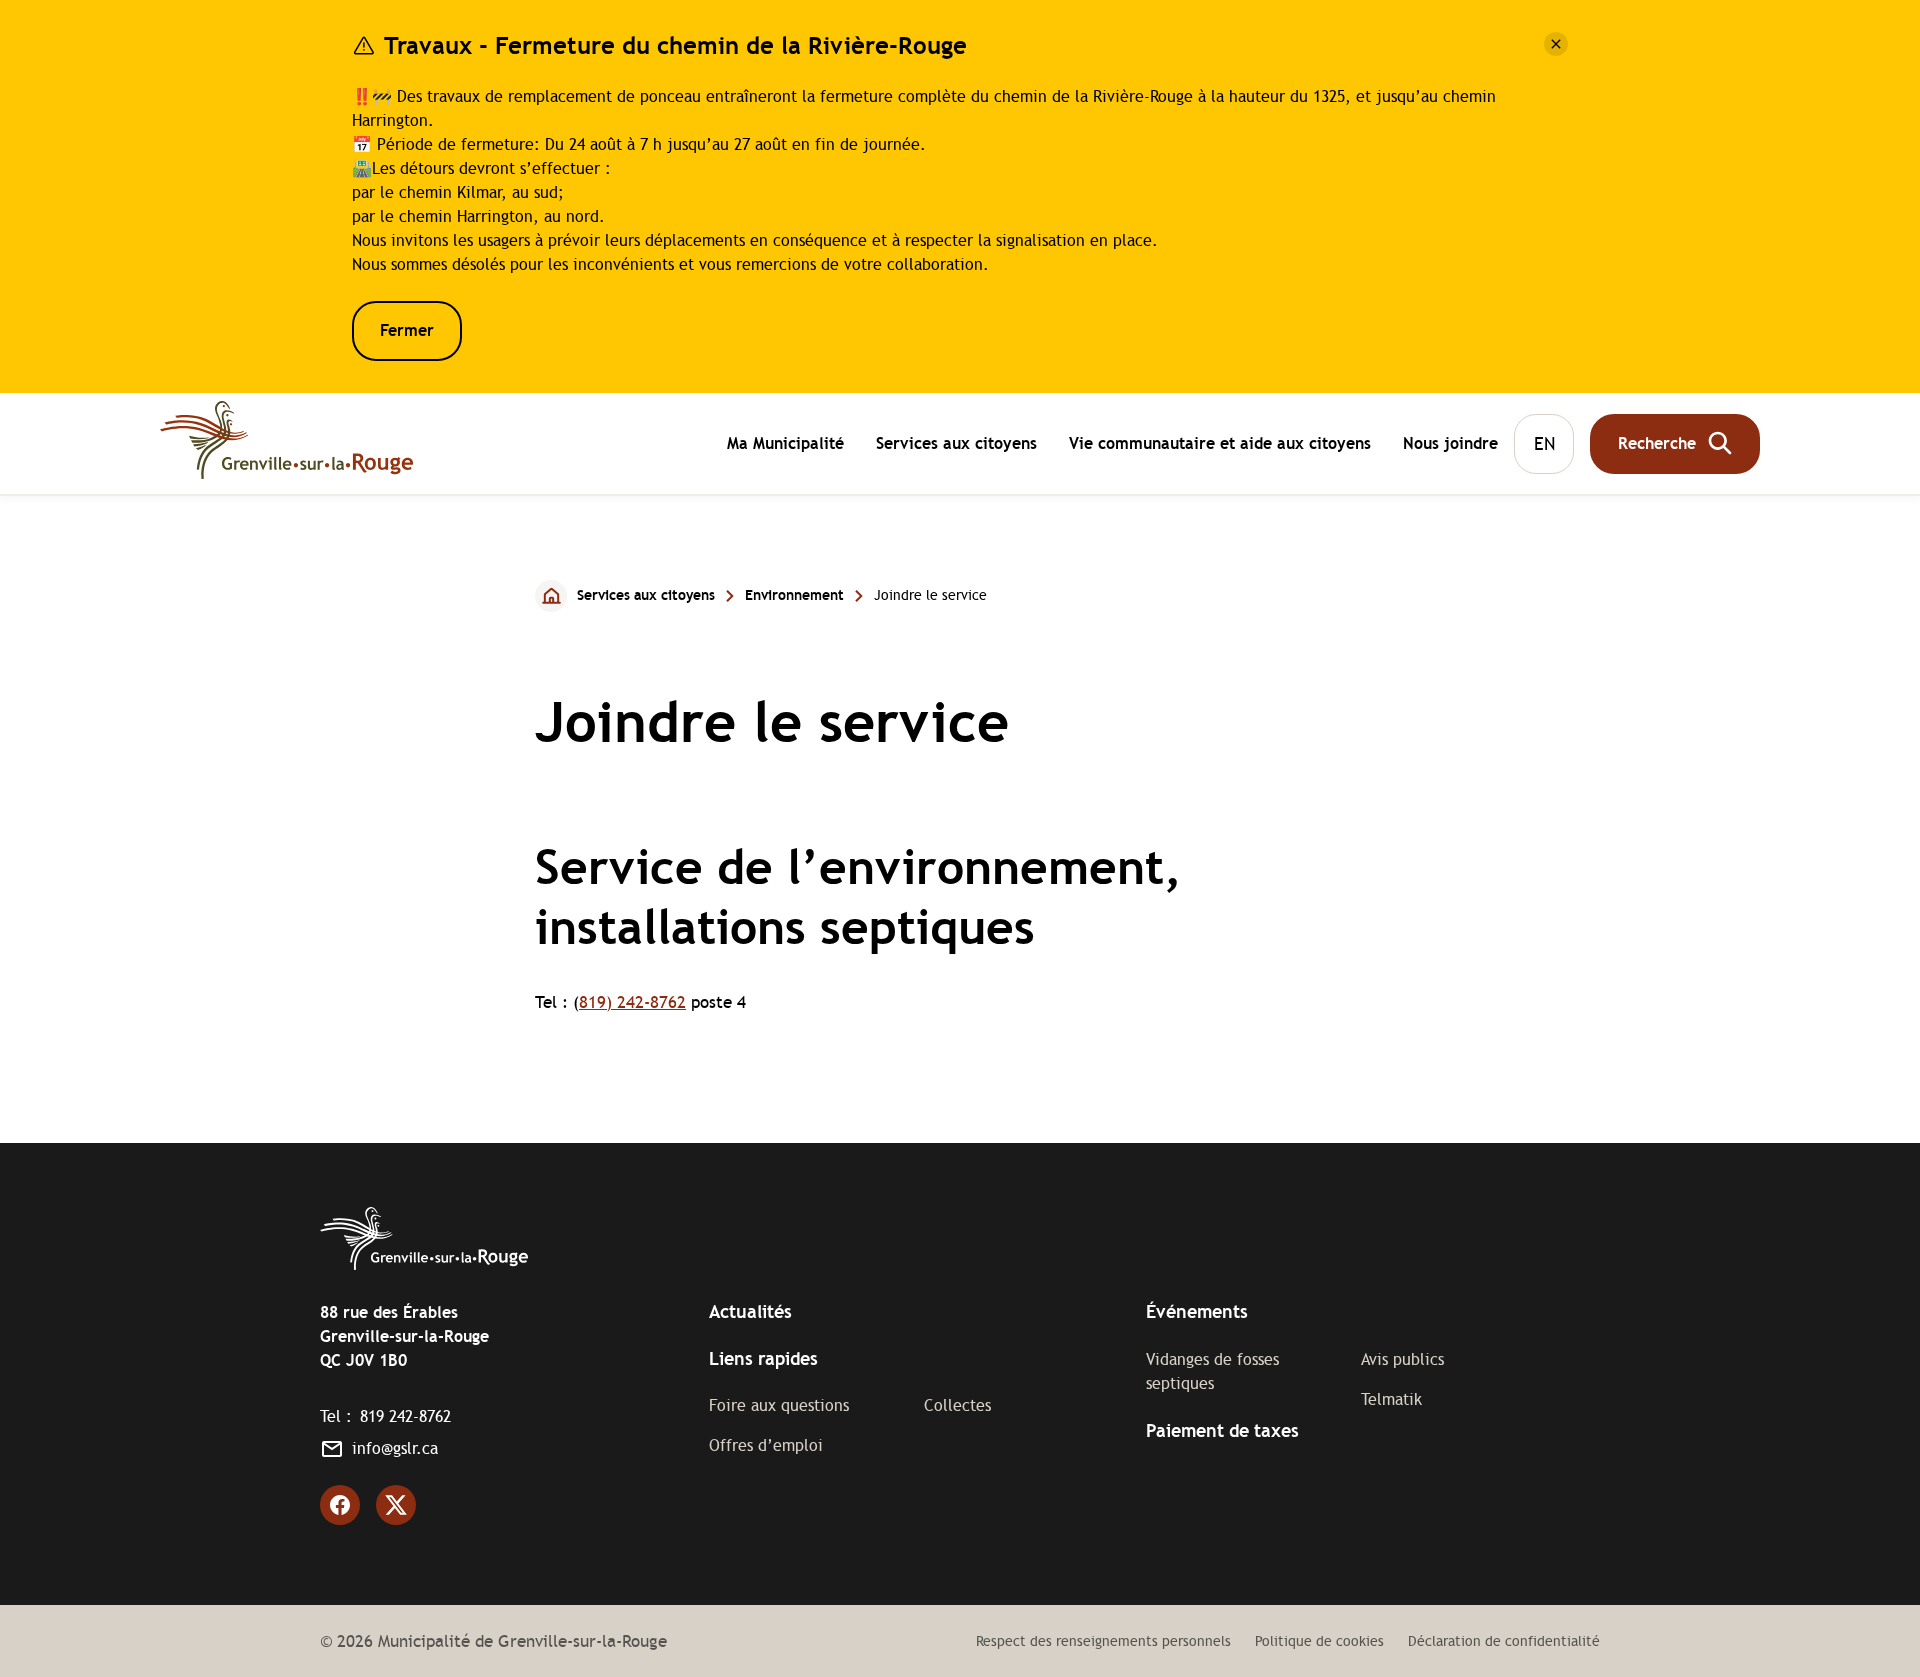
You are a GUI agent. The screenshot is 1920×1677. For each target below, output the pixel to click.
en (1544, 442)
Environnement (794, 595)
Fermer (407, 330)
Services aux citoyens (956, 445)
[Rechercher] (1675, 443)
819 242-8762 (405, 1416)
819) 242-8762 (632, 1002)
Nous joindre (1450, 442)
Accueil (552, 595)
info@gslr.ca (395, 1448)
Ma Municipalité (785, 445)
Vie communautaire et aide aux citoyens (1220, 445)
